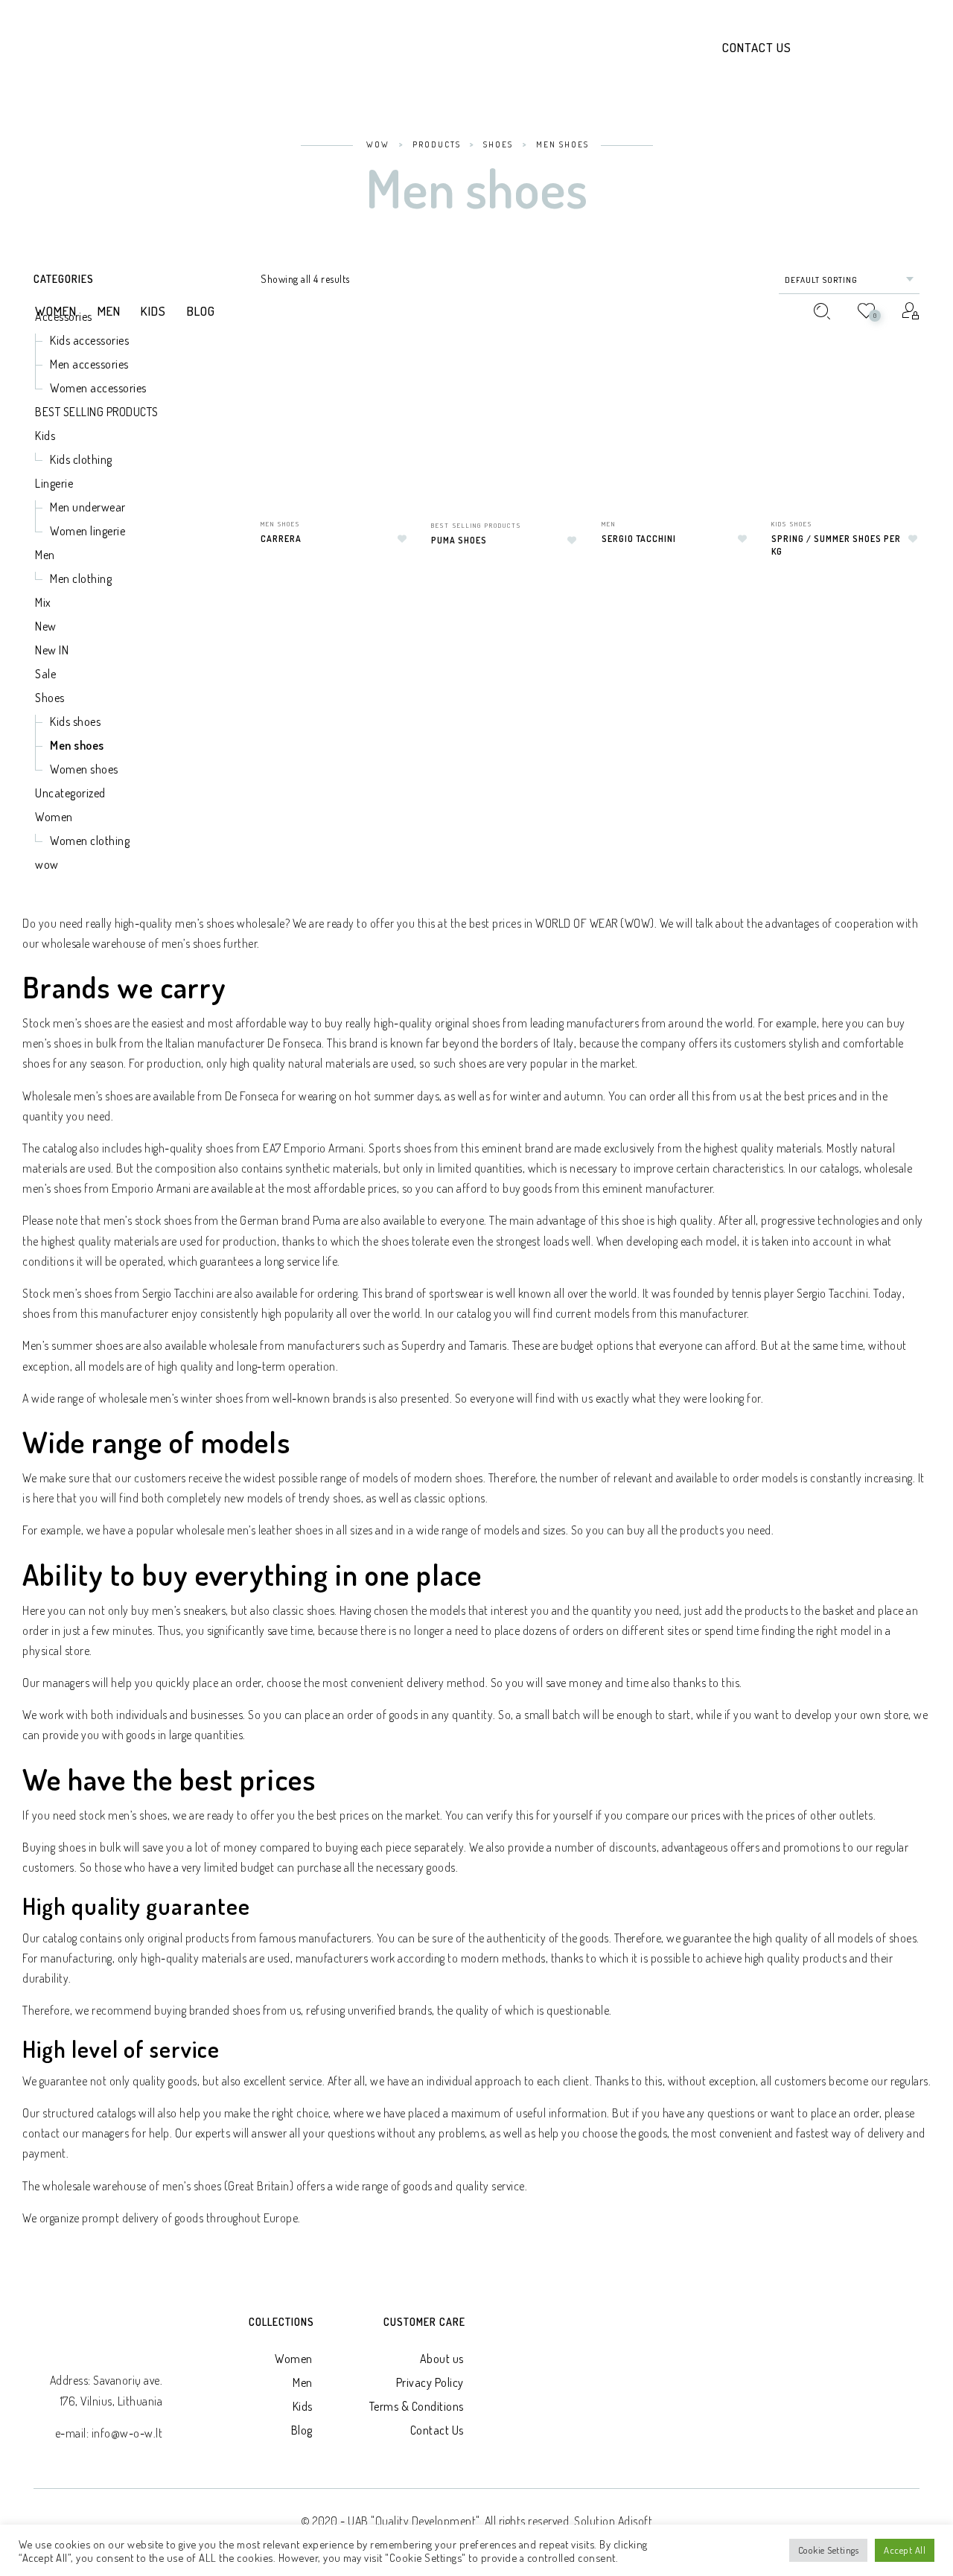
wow (47, 864)
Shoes (50, 698)
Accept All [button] (905, 2550)
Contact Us (757, 47)
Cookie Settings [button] (829, 2550)
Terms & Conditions (417, 2406)
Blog (302, 2430)
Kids (303, 2406)
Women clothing (90, 841)
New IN (52, 650)
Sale (45, 674)
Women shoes (84, 769)
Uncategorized (70, 793)
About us (442, 2359)
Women (54, 817)
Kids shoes (75, 721)
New (46, 626)
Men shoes (77, 745)
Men (303, 2382)
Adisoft (635, 2521)
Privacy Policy (430, 2382)
